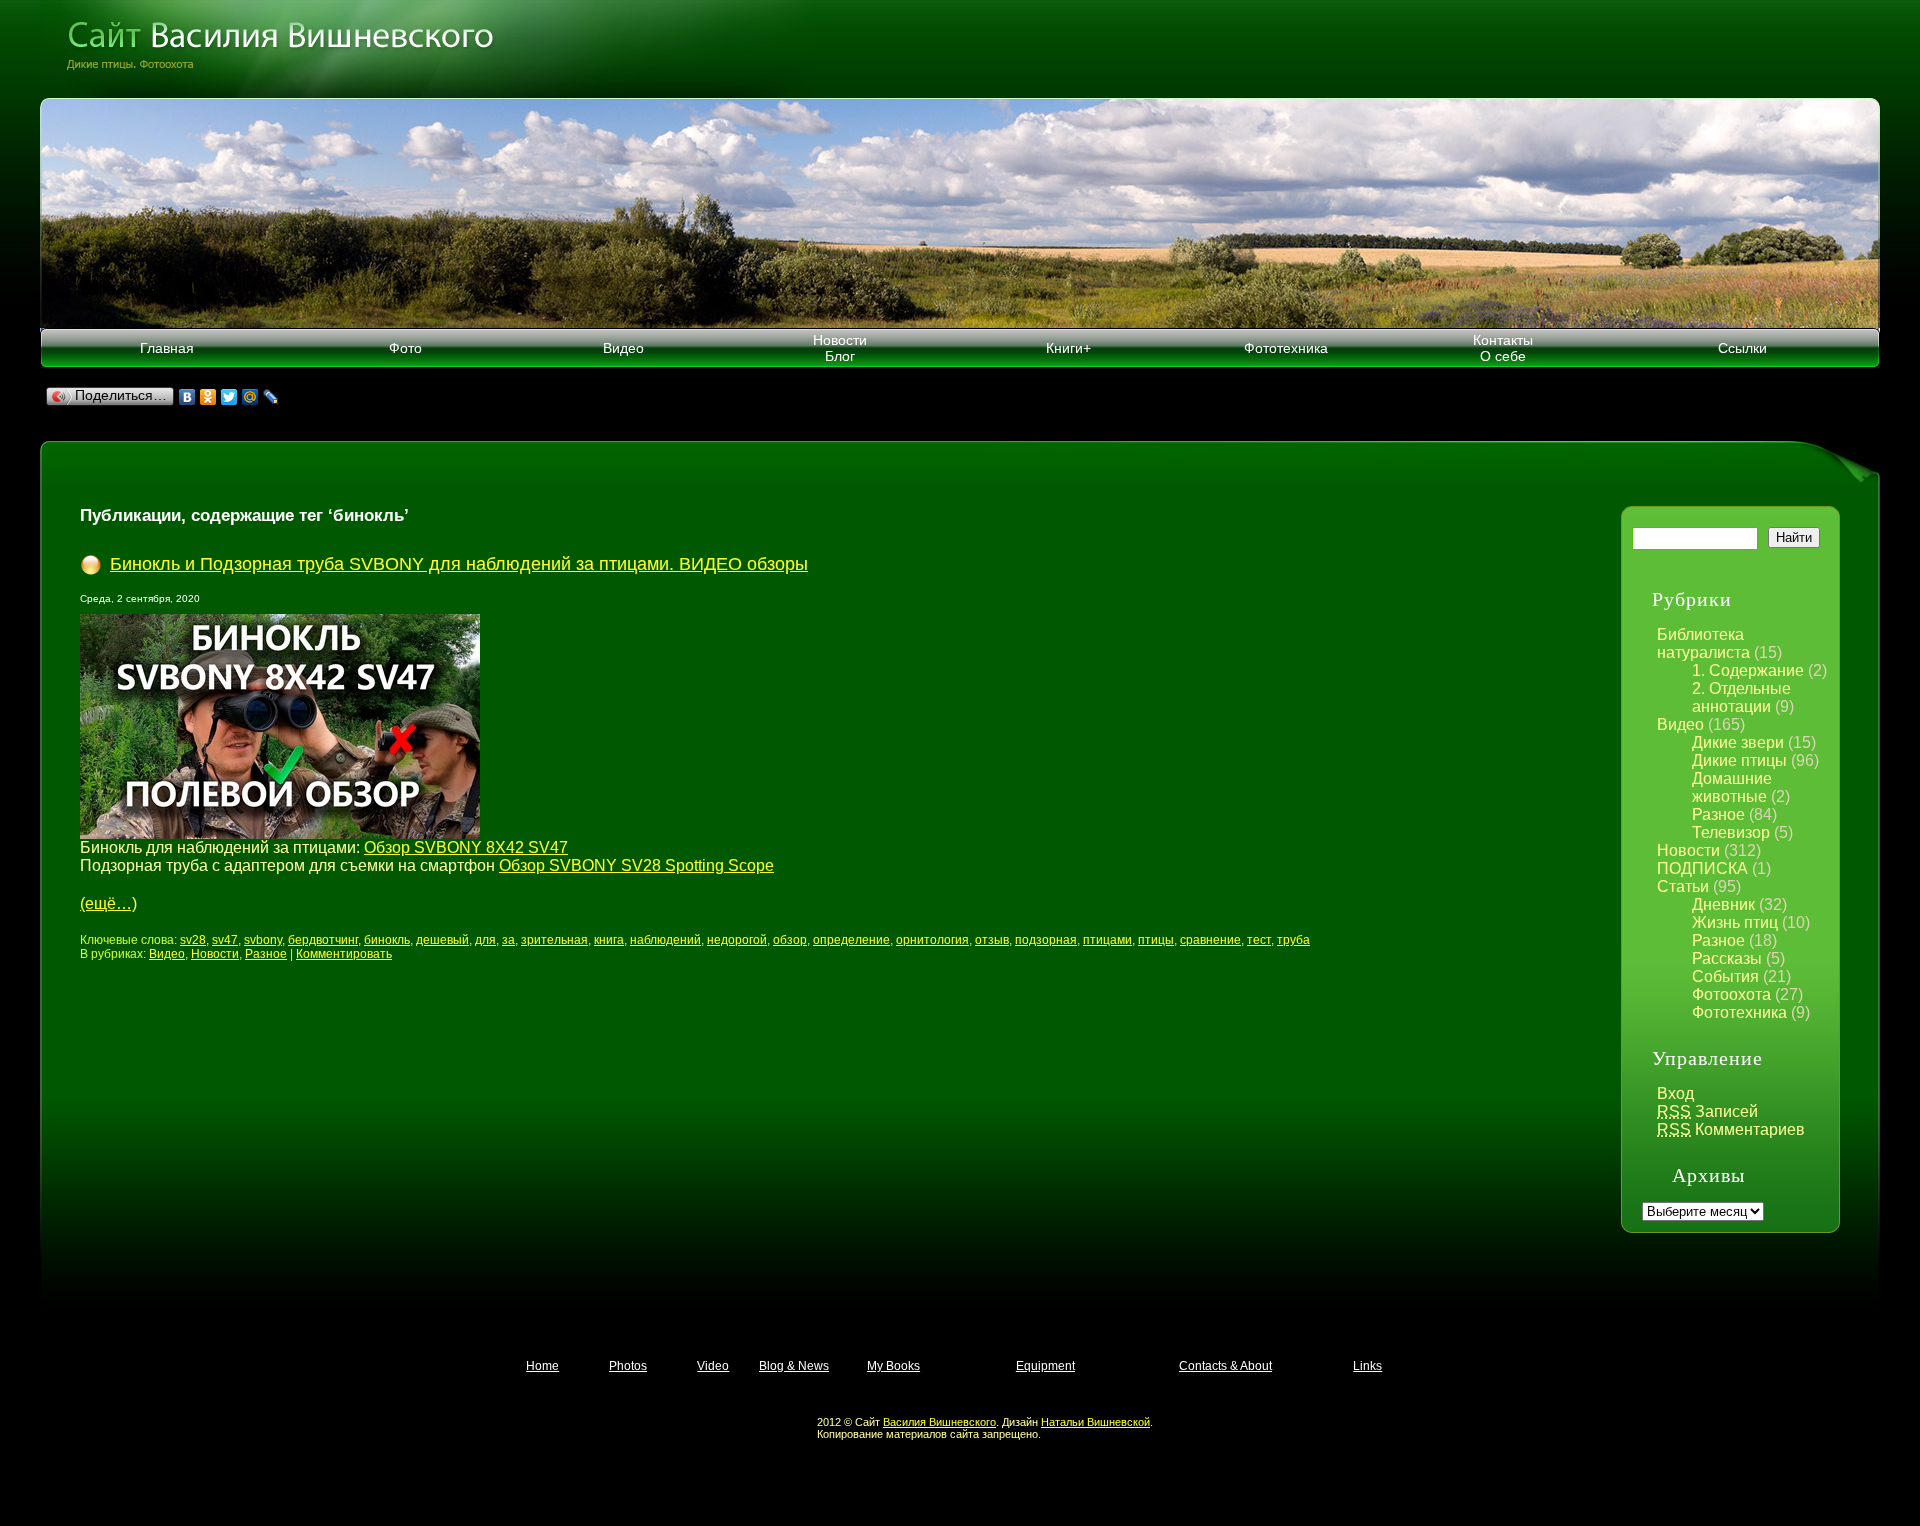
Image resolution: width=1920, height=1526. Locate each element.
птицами (1107, 940)
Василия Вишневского (939, 1422)
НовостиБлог (840, 348)
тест (1259, 940)
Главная (167, 348)
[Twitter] (229, 397)
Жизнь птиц (1735, 922)
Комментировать (344, 954)
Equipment (1045, 1366)
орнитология (932, 940)
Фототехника (1286, 348)
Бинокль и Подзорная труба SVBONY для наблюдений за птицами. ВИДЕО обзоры (459, 564)
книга (609, 940)
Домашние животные (1732, 787)
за (508, 940)
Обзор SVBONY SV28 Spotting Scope (636, 865)
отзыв (992, 940)
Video (713, 1366)
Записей (1707, 1111)
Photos (628, 1366)
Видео (623, 348)
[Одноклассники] (208, 397)
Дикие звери (1738, 742)
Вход (1675, 1093)
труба (1293, 940)
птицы (1156, 940)
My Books (893, 1366)
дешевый (442, 940)
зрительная (554, 940)
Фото (405, 348)
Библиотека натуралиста (1703, 643)
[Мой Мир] (250, 397)
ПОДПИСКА (1702, 868)
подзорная (1046, 940)
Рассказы (1727, 958)
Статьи (1683, 886)
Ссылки (1742, 348)
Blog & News (794, 1366)
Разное (1718, 814)
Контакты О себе (1503, 348)
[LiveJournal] (271, 397)
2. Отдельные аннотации (1741, 697)
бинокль (387, 940)
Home (542, 1366)
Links (1367, 1366)
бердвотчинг (323, 940)
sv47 (225, 940)
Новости (1688, 850)
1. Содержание (1748, 670)
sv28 (193, 940)
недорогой (737, 940)
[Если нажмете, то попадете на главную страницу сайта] (960, 49)
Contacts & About (1225, 1366)
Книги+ (1068, 348)
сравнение (1210, 940)
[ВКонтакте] (187, 397)
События (1725, 976)
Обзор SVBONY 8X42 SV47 (466, 847)
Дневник (1723, 904)
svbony (263, 940)
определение (851, 940)
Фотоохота (1731, 994)
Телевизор (1731, 832)
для (485, 940)
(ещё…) (108, 903)
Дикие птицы (1739, 760)
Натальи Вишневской (1095, 1422)
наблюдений (665, 940)
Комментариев (1731, 1129)
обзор (790, 940)
